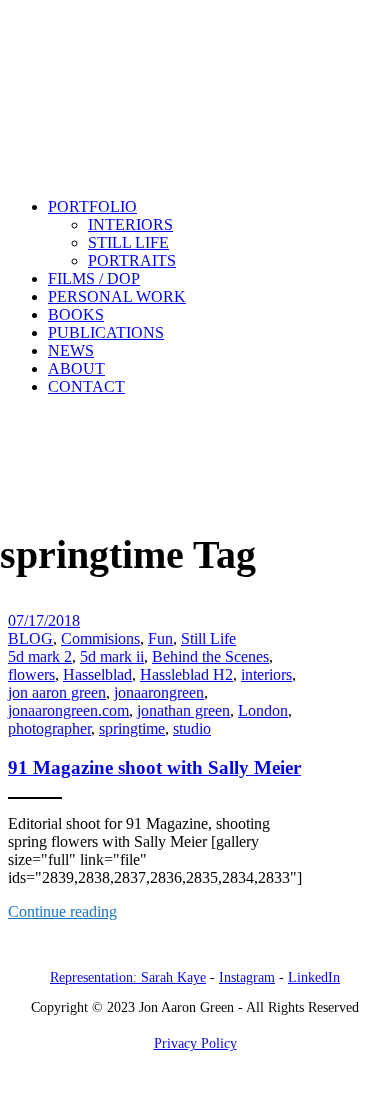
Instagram (247, 977)
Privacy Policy (195, 1043)
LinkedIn (314, 977)
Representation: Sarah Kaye (128, 977)
